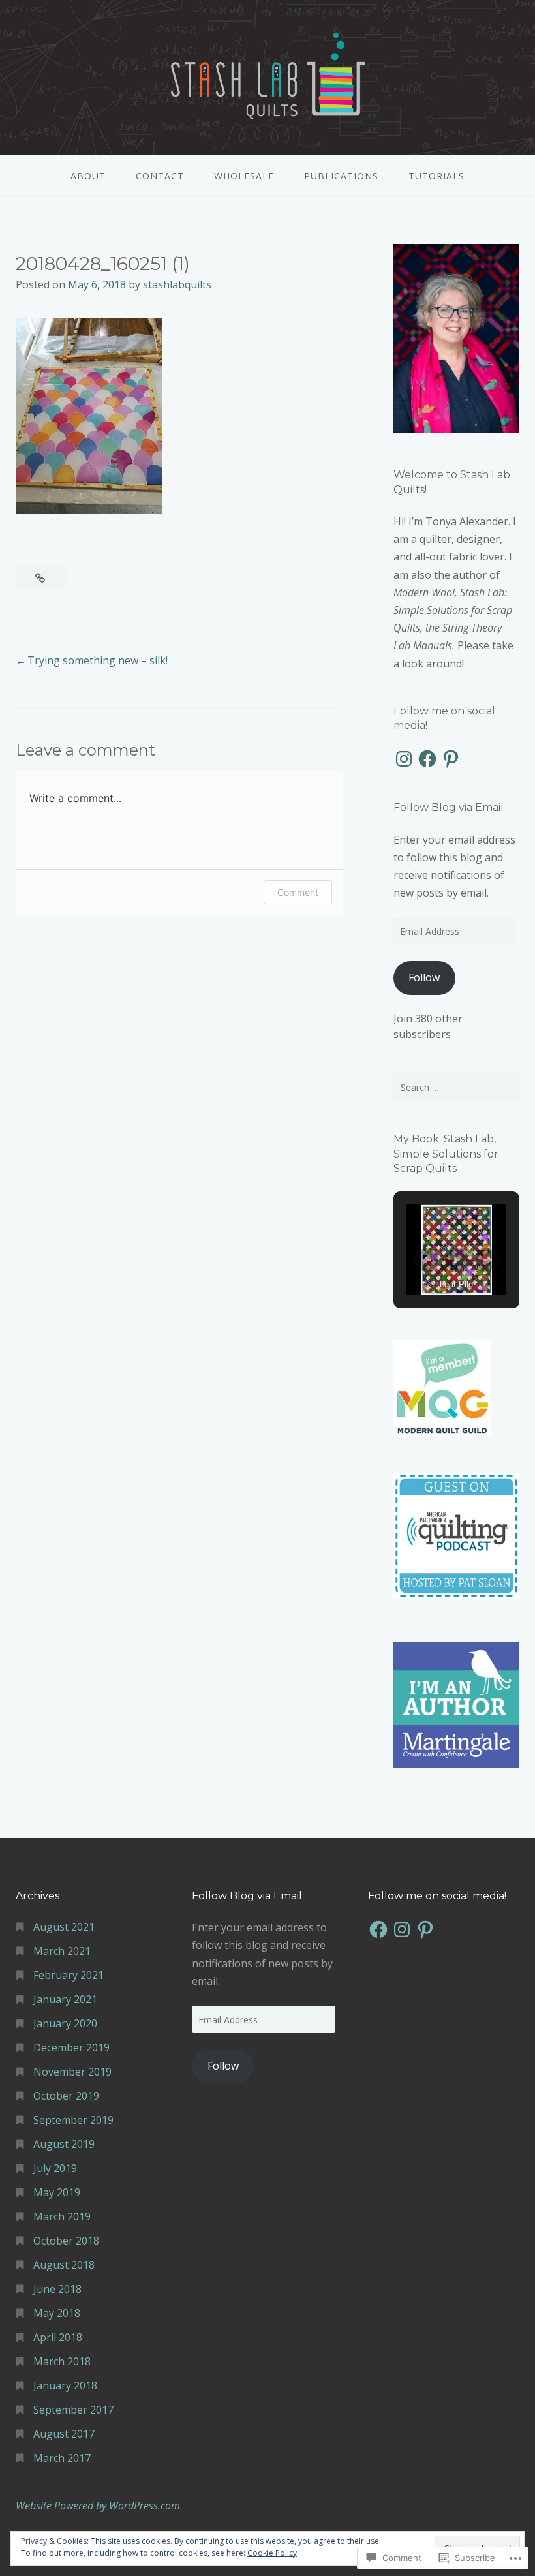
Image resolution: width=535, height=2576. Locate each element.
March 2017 (62, 2458)
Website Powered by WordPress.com (98, 2506)
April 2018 (58, 2337)
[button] (427, 1260)
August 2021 (64, 1927)
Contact (160, 176)
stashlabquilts (177, 284)
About (88, 176)
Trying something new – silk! (98, 660)
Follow (424, 977)
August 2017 (64, 2434)
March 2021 (62, 1951)
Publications (341, 176)
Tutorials (436, 176)
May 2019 (57, 2192)
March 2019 (62, 2216)
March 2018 (62, 2361)
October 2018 (66, 2241)
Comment (298, 892)
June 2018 (57, 2289)
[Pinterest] (451, 759)
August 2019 (64, 2144)
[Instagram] (404, 759)
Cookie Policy (272, 2553)
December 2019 (71, 2047)
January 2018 (65, 2385)
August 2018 (64, 2265)
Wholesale (244, 176)
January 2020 (65, 2023)
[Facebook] (427, 759)
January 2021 (65, 1999)
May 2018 (57, 2313)
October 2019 (66, 2096)
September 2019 (73, 2120)
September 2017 (73, 2410)
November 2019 (72, 2072)
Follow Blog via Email (449, 807)
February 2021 (69, 1975)
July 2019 (55, 2168)
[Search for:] (456, 1087)
